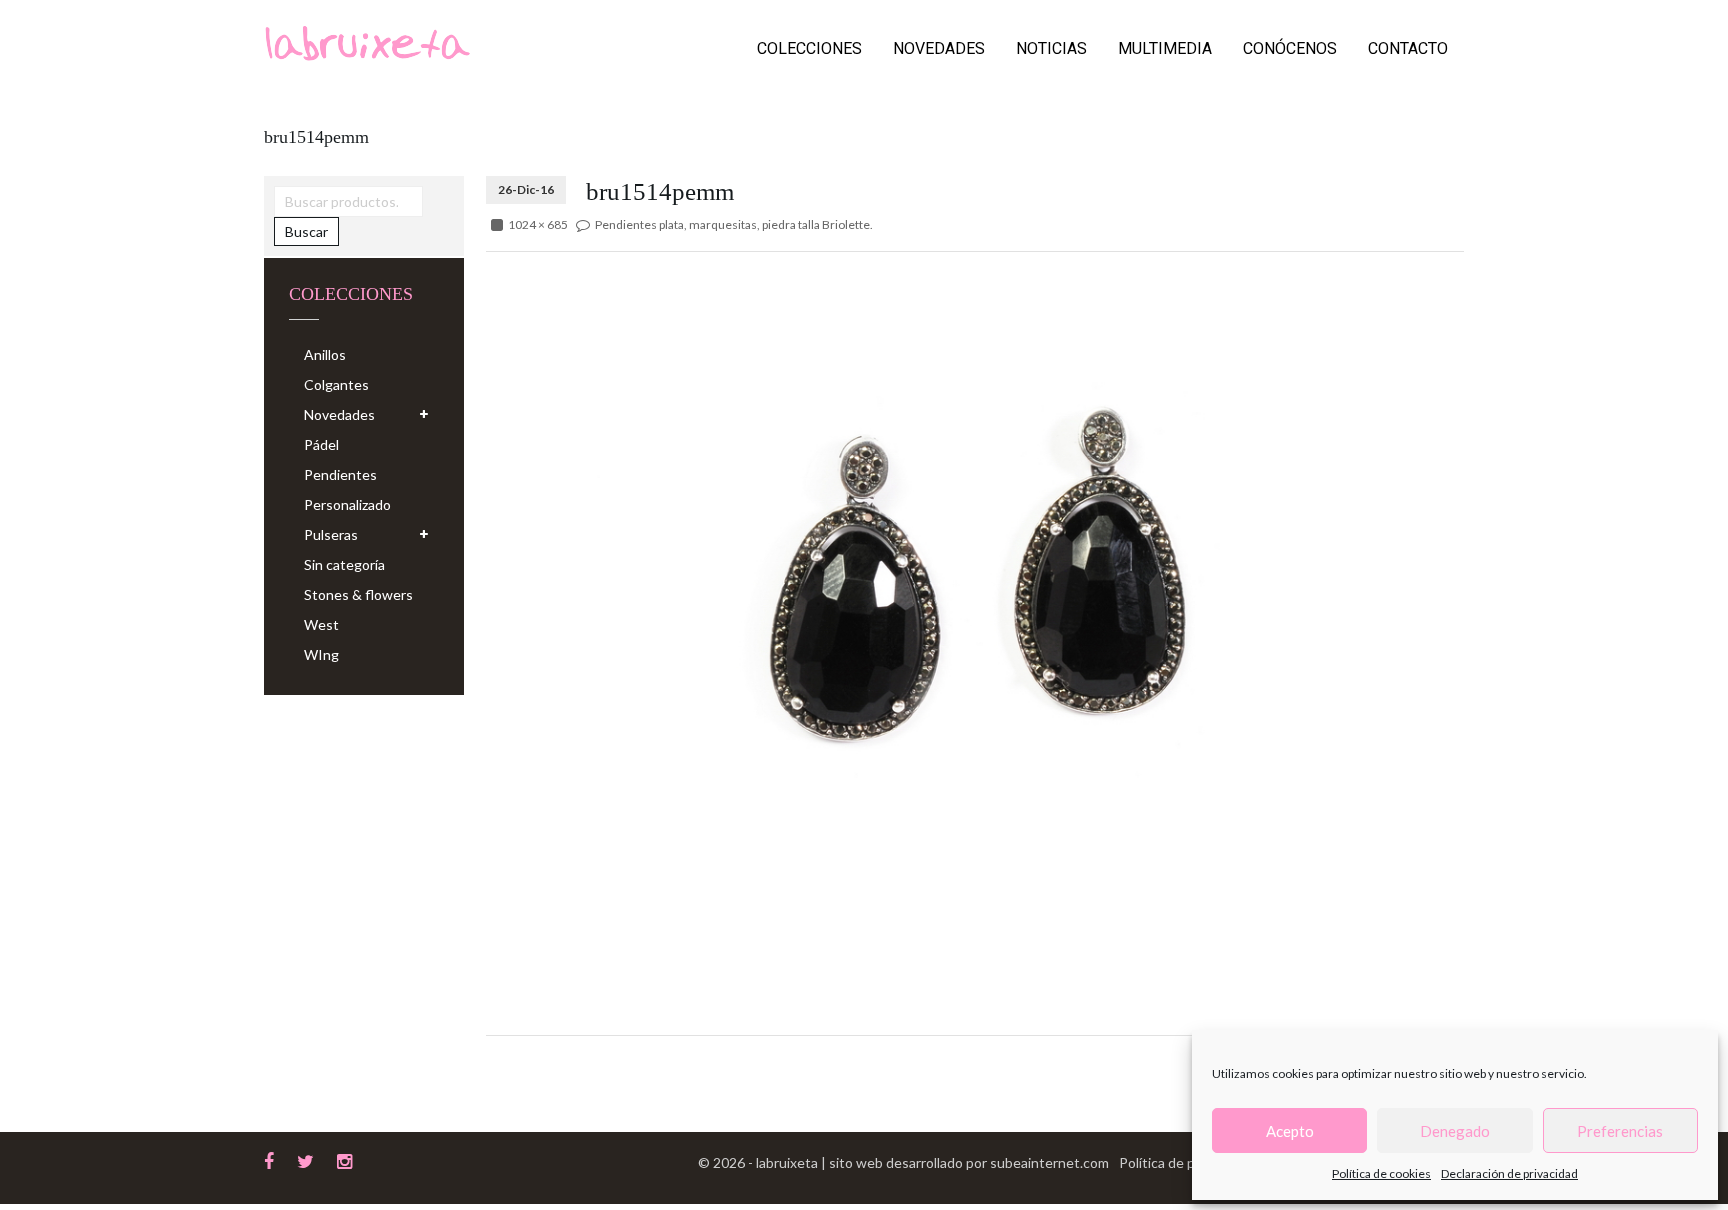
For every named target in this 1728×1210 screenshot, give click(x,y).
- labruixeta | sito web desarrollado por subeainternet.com (928, 1162)
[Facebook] (269, 1159)
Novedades (939, 48)
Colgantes (336, 384)
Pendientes (340, 474)
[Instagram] (344, 1159)
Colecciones (809, 48)
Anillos (325, 354)
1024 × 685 (538, 224)
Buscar (306, 231)
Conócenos (1290, 48)
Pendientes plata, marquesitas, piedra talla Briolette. (734, 224)
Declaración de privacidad (1509, 1173)
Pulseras (331, 534)
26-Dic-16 (526, 189)
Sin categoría (344, 564)
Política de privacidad (1186, 1162)
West (321, 624)
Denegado (1455, 1131)
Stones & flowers (358, 594)
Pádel (321, 444)
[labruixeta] (367, 41)
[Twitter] (305, 1159)
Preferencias (1620, 1131)
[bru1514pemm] (975, 592)
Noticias (1051, 48)
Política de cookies (1381, 1173)
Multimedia (1165, 48)
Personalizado (347, 504)
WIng (321, 654)
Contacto (1408, 48)
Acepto (1290, 1131)
